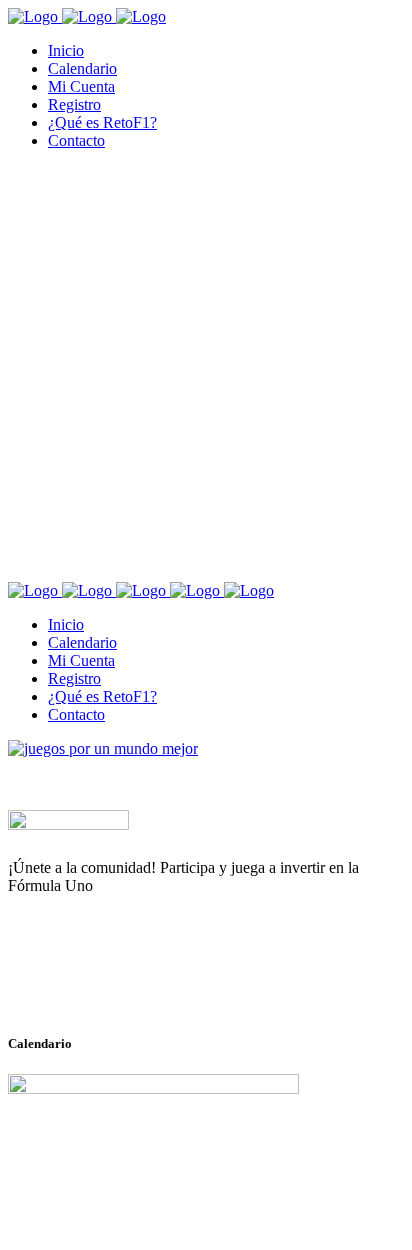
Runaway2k (104, 983)
